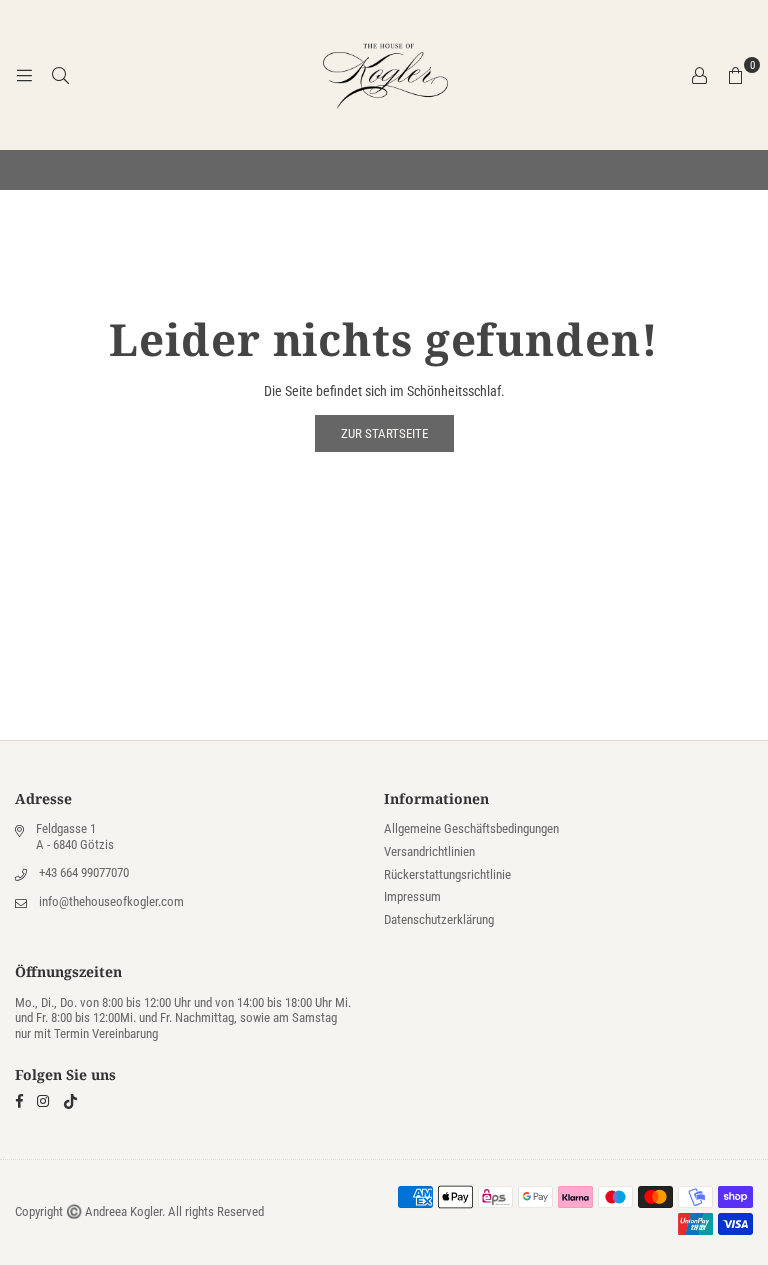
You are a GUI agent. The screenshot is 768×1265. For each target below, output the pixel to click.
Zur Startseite (384, 433)
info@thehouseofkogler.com (111, 901)
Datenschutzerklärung (439, 919)
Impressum (412, 896)
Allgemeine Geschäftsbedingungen (471, 828)
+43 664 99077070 (84, 872)
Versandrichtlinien (429, 851)
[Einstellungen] (699, 75)
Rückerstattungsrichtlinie (447, 874)
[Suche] (60, 75)
